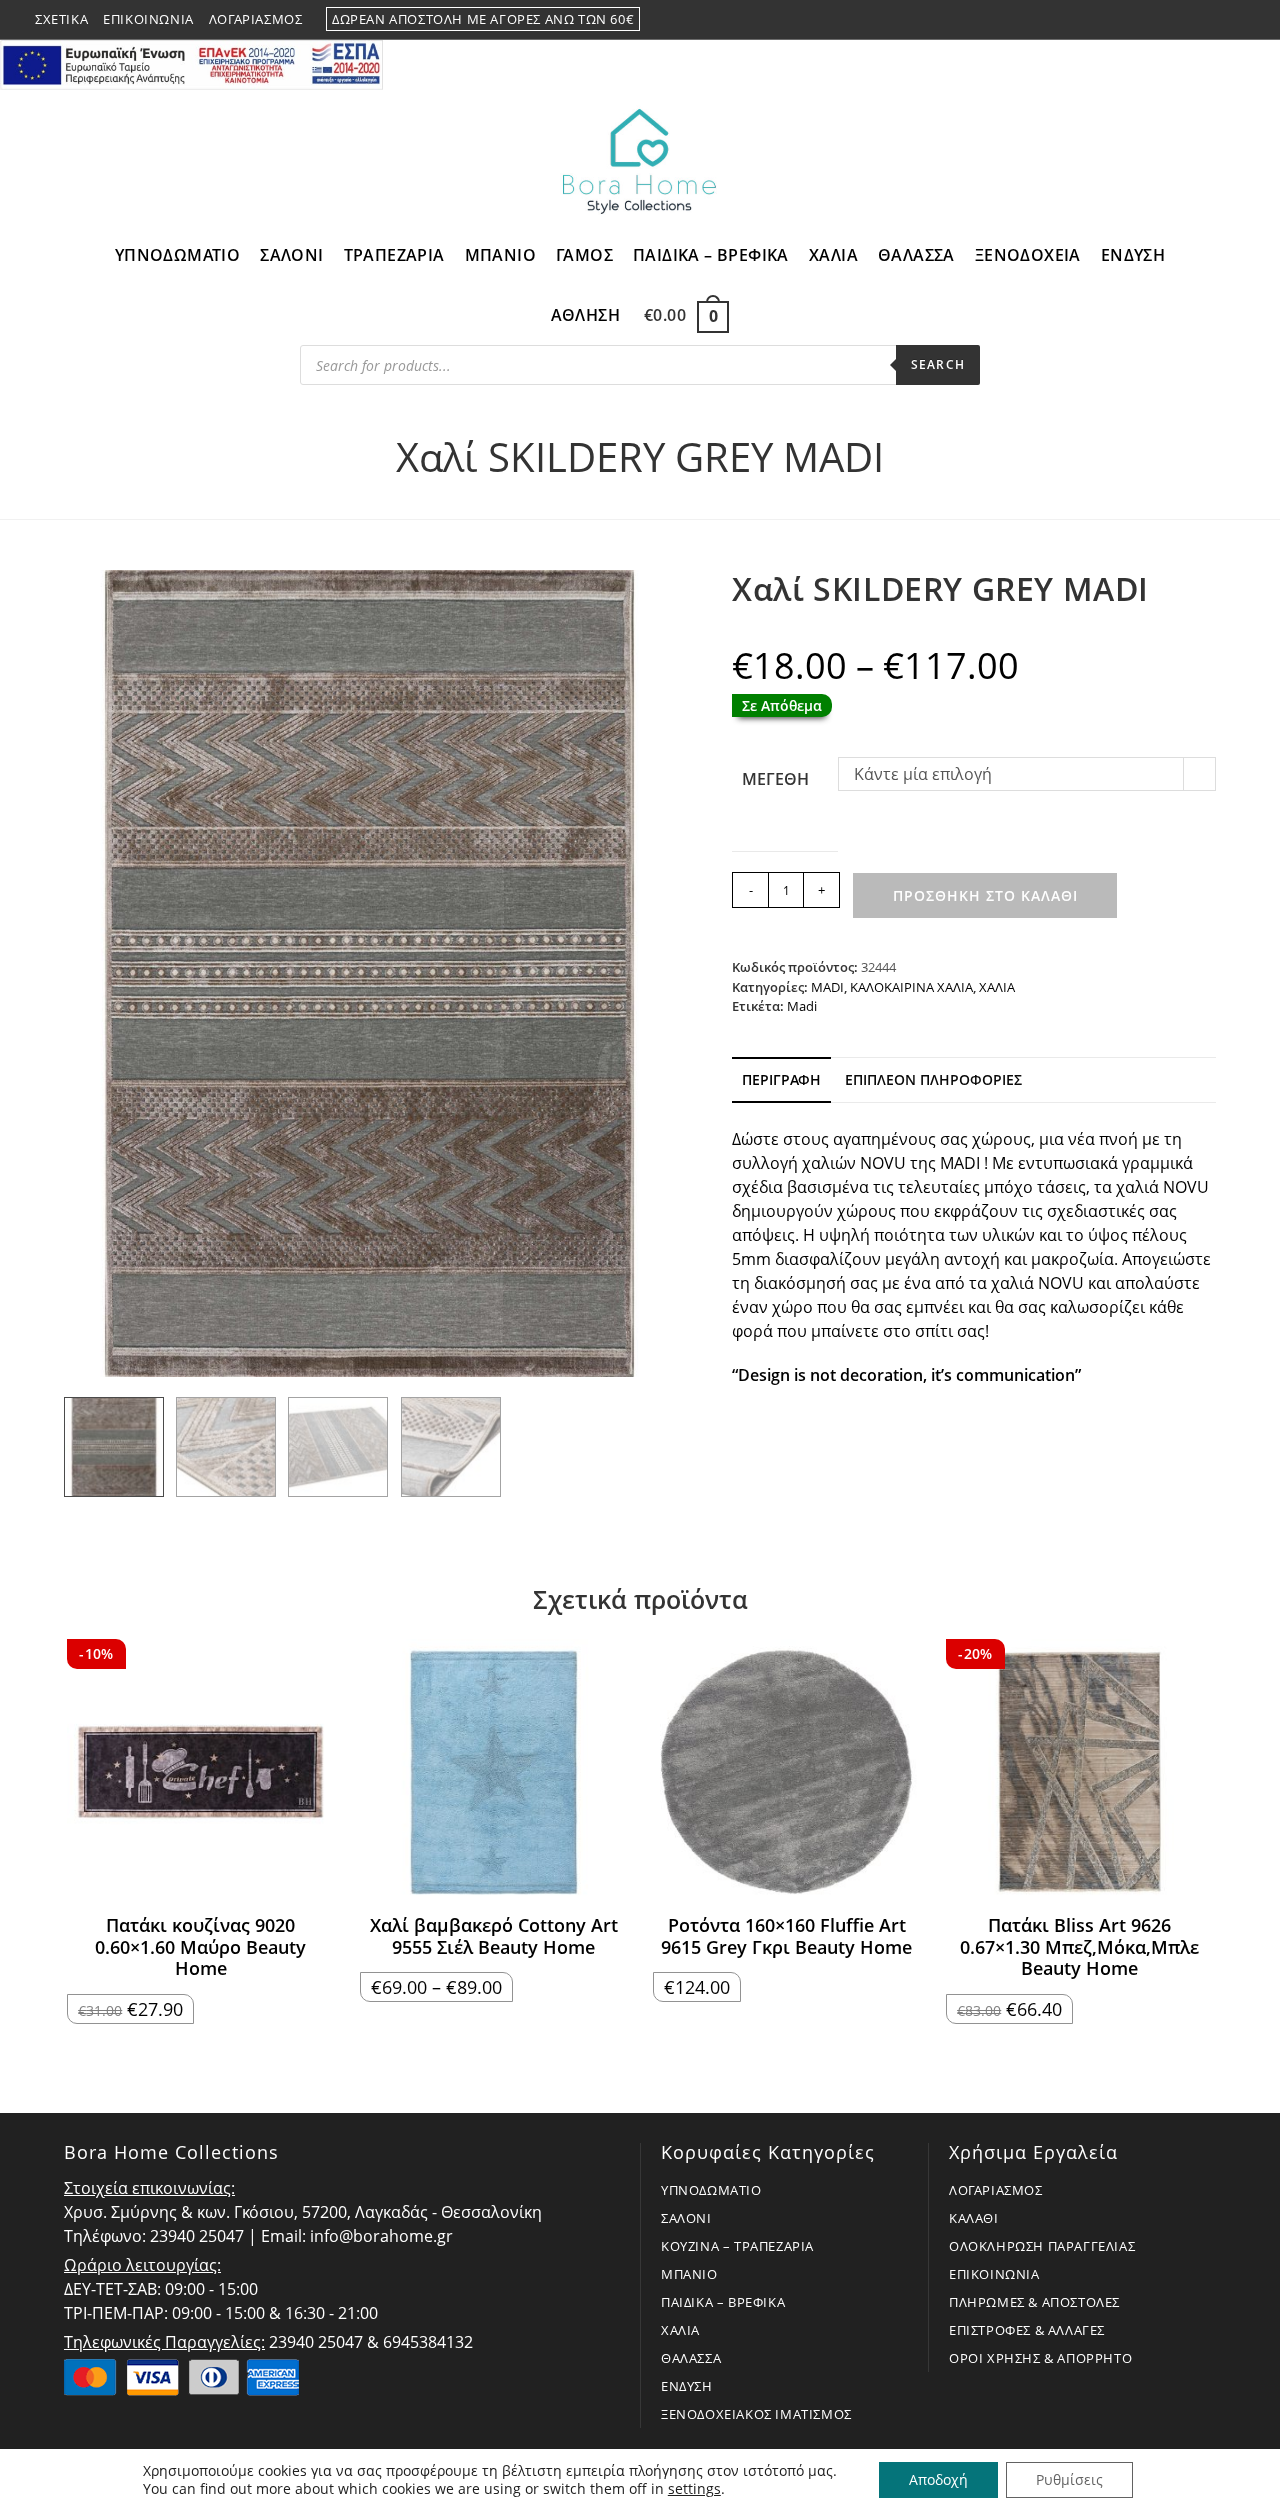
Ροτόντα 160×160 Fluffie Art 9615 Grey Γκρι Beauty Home (786, 1936)
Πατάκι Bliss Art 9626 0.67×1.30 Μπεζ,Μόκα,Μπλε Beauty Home (1079, 1947)
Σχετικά (61, 19)
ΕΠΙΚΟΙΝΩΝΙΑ (994, 2274)
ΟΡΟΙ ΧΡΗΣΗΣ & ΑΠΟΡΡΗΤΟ (1040, 2358)
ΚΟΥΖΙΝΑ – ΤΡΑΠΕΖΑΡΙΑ (737, 2246)
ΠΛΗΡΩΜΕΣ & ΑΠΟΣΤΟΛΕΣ (1034, 2302)
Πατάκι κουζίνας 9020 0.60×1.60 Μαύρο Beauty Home (200, 1947)
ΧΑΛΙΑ (997, 987)
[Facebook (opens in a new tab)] (1191, 20)
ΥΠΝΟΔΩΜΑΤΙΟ (711, 2190)
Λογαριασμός (256, 19)
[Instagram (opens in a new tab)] (1215, 20)
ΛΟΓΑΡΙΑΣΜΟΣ (996, 2190)
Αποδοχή (938, 2479)
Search (938, 364)
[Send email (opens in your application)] (1236, 20)
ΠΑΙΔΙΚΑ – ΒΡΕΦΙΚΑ (723, 2302)
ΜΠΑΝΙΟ (689, 2274)
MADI (827, 987)
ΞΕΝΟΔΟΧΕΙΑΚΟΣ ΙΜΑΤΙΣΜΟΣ (756, 2414)
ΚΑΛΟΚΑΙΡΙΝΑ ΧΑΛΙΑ (911, 987)
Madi (802, 1006)
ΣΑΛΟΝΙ (686, 2218)
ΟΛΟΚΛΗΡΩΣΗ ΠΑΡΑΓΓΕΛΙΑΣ (1042, 2246)
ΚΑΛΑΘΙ (974, 2218)
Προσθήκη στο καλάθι (985, 895)
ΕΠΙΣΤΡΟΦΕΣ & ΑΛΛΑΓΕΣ (1027, 2330)
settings (694, 2489)
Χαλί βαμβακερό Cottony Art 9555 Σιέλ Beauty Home (494, 1936)
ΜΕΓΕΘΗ (775, 779)
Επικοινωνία (148, 19)
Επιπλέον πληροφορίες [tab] (933, 1079)
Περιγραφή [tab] (781, 1079)
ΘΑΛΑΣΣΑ (691, 2358)
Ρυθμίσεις (1069, 2479)
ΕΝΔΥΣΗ (687, 2386)
